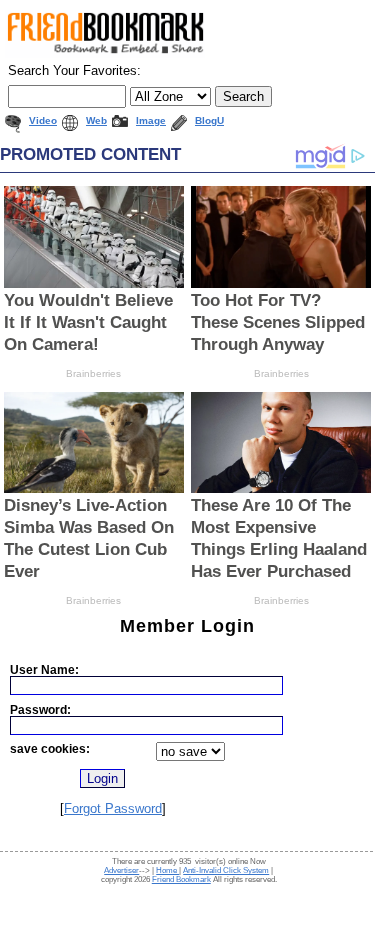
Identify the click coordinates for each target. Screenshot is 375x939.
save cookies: (50, 748)
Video (43, 120)
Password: (40, 709)
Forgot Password (113, 808)
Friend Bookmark (181, 879)
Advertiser (121, 870)
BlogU (209, 120)
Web (96, 120)
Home (167, 870)
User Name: (44, 669)
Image (151, 120)
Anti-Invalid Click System (226, 870)
